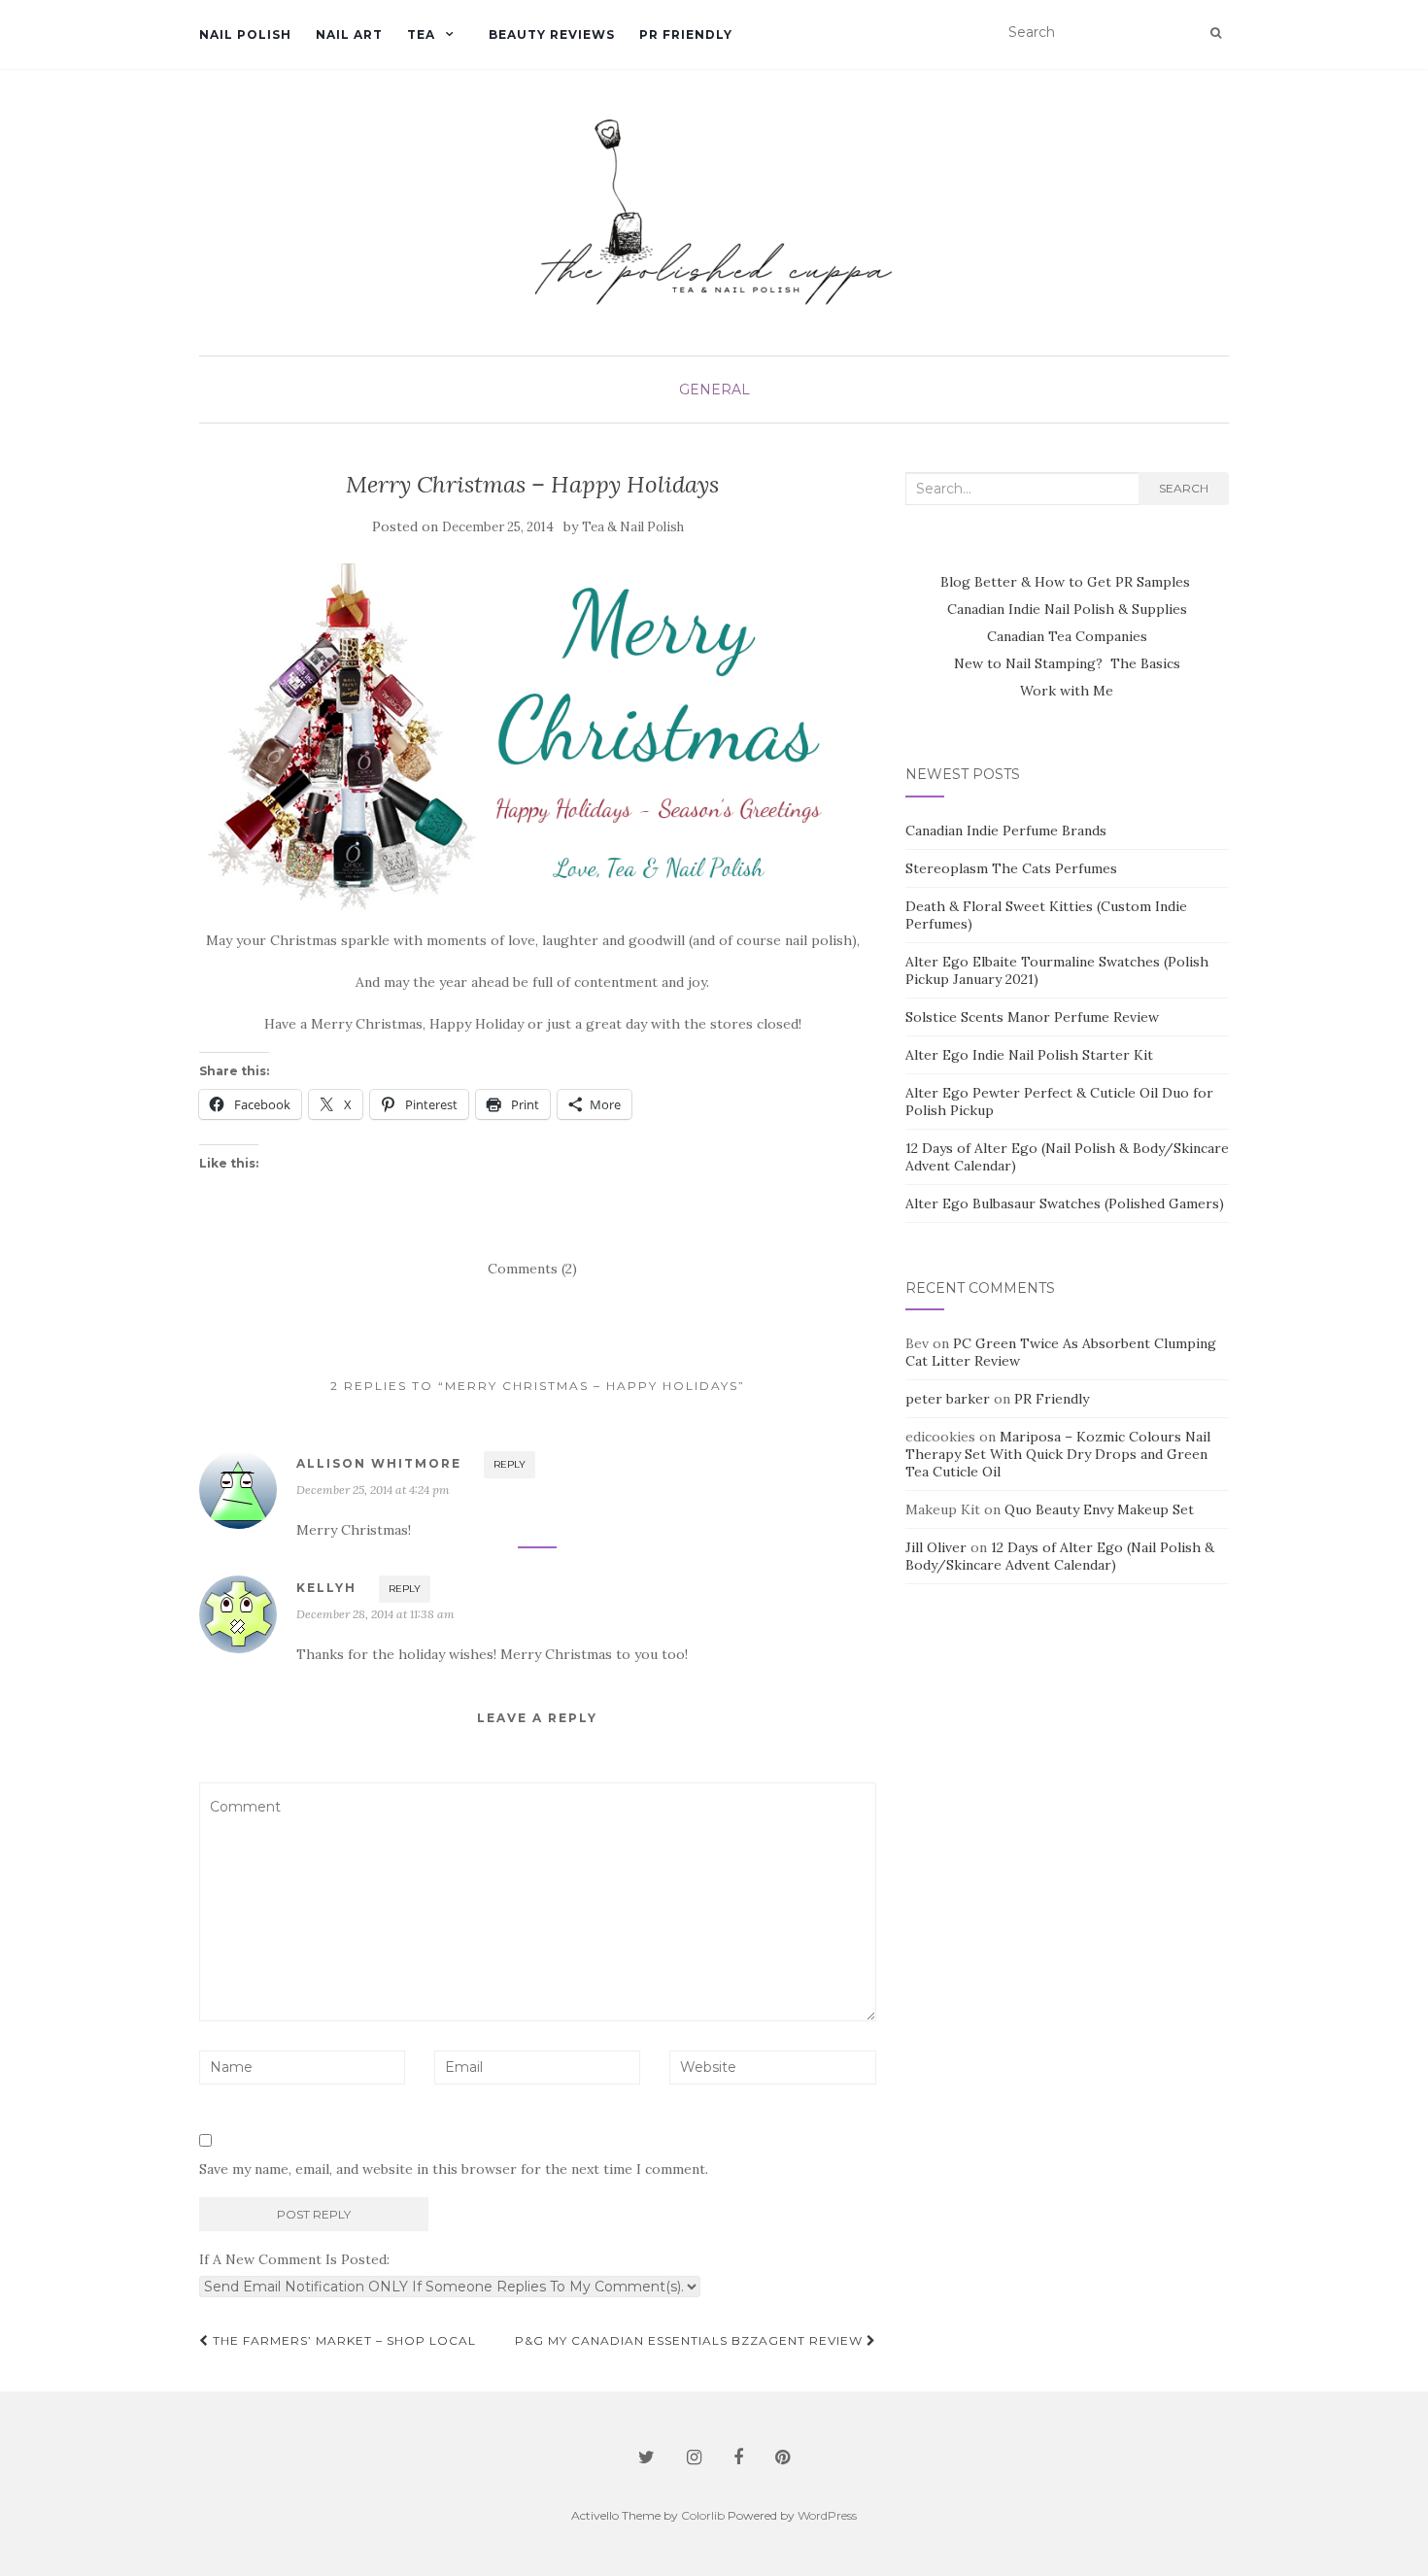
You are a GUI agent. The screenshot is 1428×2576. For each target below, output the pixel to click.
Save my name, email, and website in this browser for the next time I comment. (454, 2169)
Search (1184, 488)
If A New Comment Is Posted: (294, 2259)
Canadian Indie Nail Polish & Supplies (1067, 609)
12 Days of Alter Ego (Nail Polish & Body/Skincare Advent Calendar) (1060, 1556)
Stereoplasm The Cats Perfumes (1011, 868)
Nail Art (349, 34)
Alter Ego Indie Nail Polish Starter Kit (1029, 1055)
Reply (510, 1464)
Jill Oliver (936, 1547)
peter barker (948, 1399)
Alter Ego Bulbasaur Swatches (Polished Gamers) (1065, 1203)
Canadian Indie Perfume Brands (1006, 830)
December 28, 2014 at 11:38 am (375, 1614)
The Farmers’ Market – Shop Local (342, 2340)
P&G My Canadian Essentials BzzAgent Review (691, 2340)
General (714, 390)
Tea (421, 34)
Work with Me (1067, 691)
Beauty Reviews (552, 34)
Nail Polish (245, 34)
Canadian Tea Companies (1067, 636)
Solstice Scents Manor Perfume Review (1032, 1017)
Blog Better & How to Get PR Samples (1067, 582)
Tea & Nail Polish (633, 527)
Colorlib (703, 2515)
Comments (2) (532, 1269)
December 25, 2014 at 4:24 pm (373, 1490)
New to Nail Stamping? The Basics (1067, 663)
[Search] (1216, 33)
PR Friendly (686, 34)
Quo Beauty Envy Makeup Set (1099, 1509)
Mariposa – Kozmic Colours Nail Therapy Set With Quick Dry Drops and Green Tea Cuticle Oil (1058, 1454)
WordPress (827, 2515)
